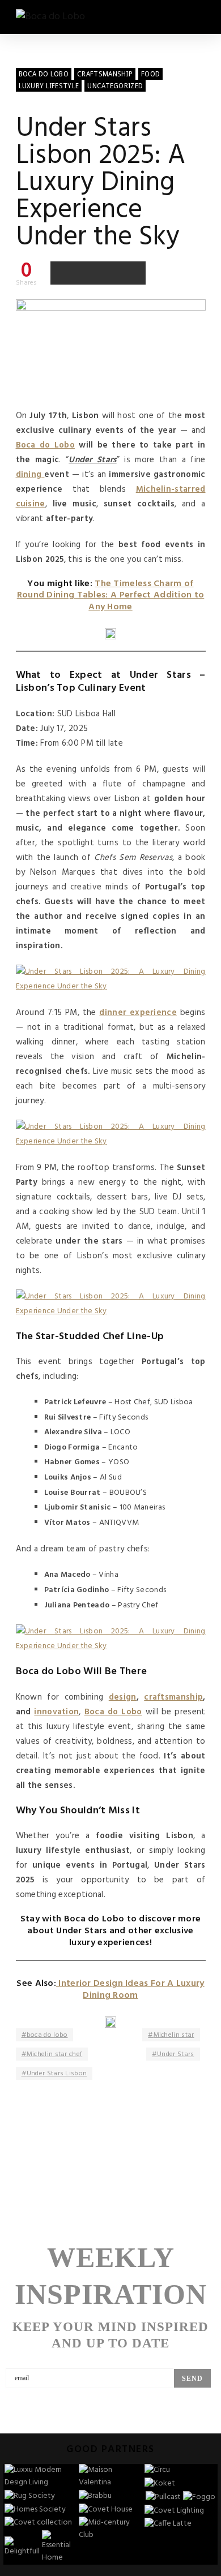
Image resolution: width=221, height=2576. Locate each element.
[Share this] (62, 273)
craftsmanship (173, 1697)
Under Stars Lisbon (57, 2074)
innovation (56, 1712)
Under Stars (175, 2054)
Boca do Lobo (45, 445)
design (123, 1697)
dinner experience (138, 1013)
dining (30, 475)
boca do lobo (47, 2035)
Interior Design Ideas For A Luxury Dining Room (130, 1990)
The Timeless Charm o (142, 584)
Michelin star (174, 2035)
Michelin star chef (54, 2054)
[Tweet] (86, 273)
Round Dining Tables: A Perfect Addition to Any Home (111, 601)
